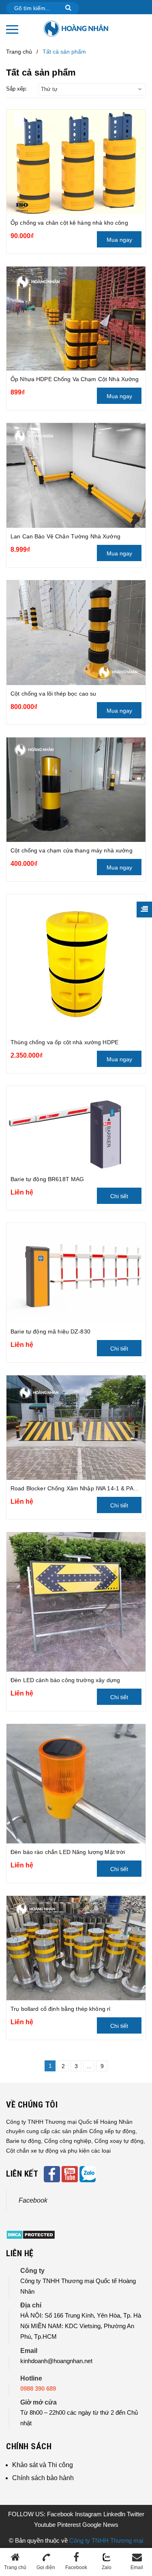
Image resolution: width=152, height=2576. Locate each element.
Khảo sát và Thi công (43, 2465)
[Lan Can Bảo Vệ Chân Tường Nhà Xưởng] (76, 475)
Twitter (136, 2514)
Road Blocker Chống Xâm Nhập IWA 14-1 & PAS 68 (78, 1488)
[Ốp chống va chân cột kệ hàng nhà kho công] (76, 162)
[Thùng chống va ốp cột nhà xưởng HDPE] (76, 964)
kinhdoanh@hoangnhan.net (56, 2361)
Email (137, 2567)
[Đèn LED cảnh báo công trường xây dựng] (76, 1602)
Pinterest (70, 2525)
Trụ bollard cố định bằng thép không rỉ (60, 2009)
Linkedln (115, 2514)
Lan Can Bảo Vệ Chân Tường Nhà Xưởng (65, 536)
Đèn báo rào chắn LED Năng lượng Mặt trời (68, 1852)
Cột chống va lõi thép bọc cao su (53, 694)
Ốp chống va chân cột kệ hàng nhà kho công (69, 223)
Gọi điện (46, 2567)
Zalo (107, 2567)
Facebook (33, 2200)
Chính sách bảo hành (43, 2478)
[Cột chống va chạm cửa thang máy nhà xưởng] (76, 790)
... (89, 2066)
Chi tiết (119, 1196)
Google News (100, 2525)
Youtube (46, 2525)
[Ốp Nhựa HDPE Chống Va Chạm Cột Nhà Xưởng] (76, 319)
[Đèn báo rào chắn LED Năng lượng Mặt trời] (76, 1784)
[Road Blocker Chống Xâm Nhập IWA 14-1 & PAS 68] (76, 1428)
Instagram (89, 2514)
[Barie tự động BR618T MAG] (76, 1129)
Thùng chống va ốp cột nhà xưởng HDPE (64, 1042)
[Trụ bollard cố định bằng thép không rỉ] (76, 1948)
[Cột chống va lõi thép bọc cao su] (76, 632)
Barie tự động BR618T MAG (47, 1179)
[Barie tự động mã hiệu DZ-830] (76, 1273)
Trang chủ (15, 2567)
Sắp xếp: (17, 89)
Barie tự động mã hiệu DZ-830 (50, 1331)
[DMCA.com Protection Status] (31, 2234)
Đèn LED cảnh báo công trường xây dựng (65, 1680)
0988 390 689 (38, 2388)
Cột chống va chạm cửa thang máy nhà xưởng (72, 850)
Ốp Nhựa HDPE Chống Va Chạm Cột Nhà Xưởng (75, 379)
